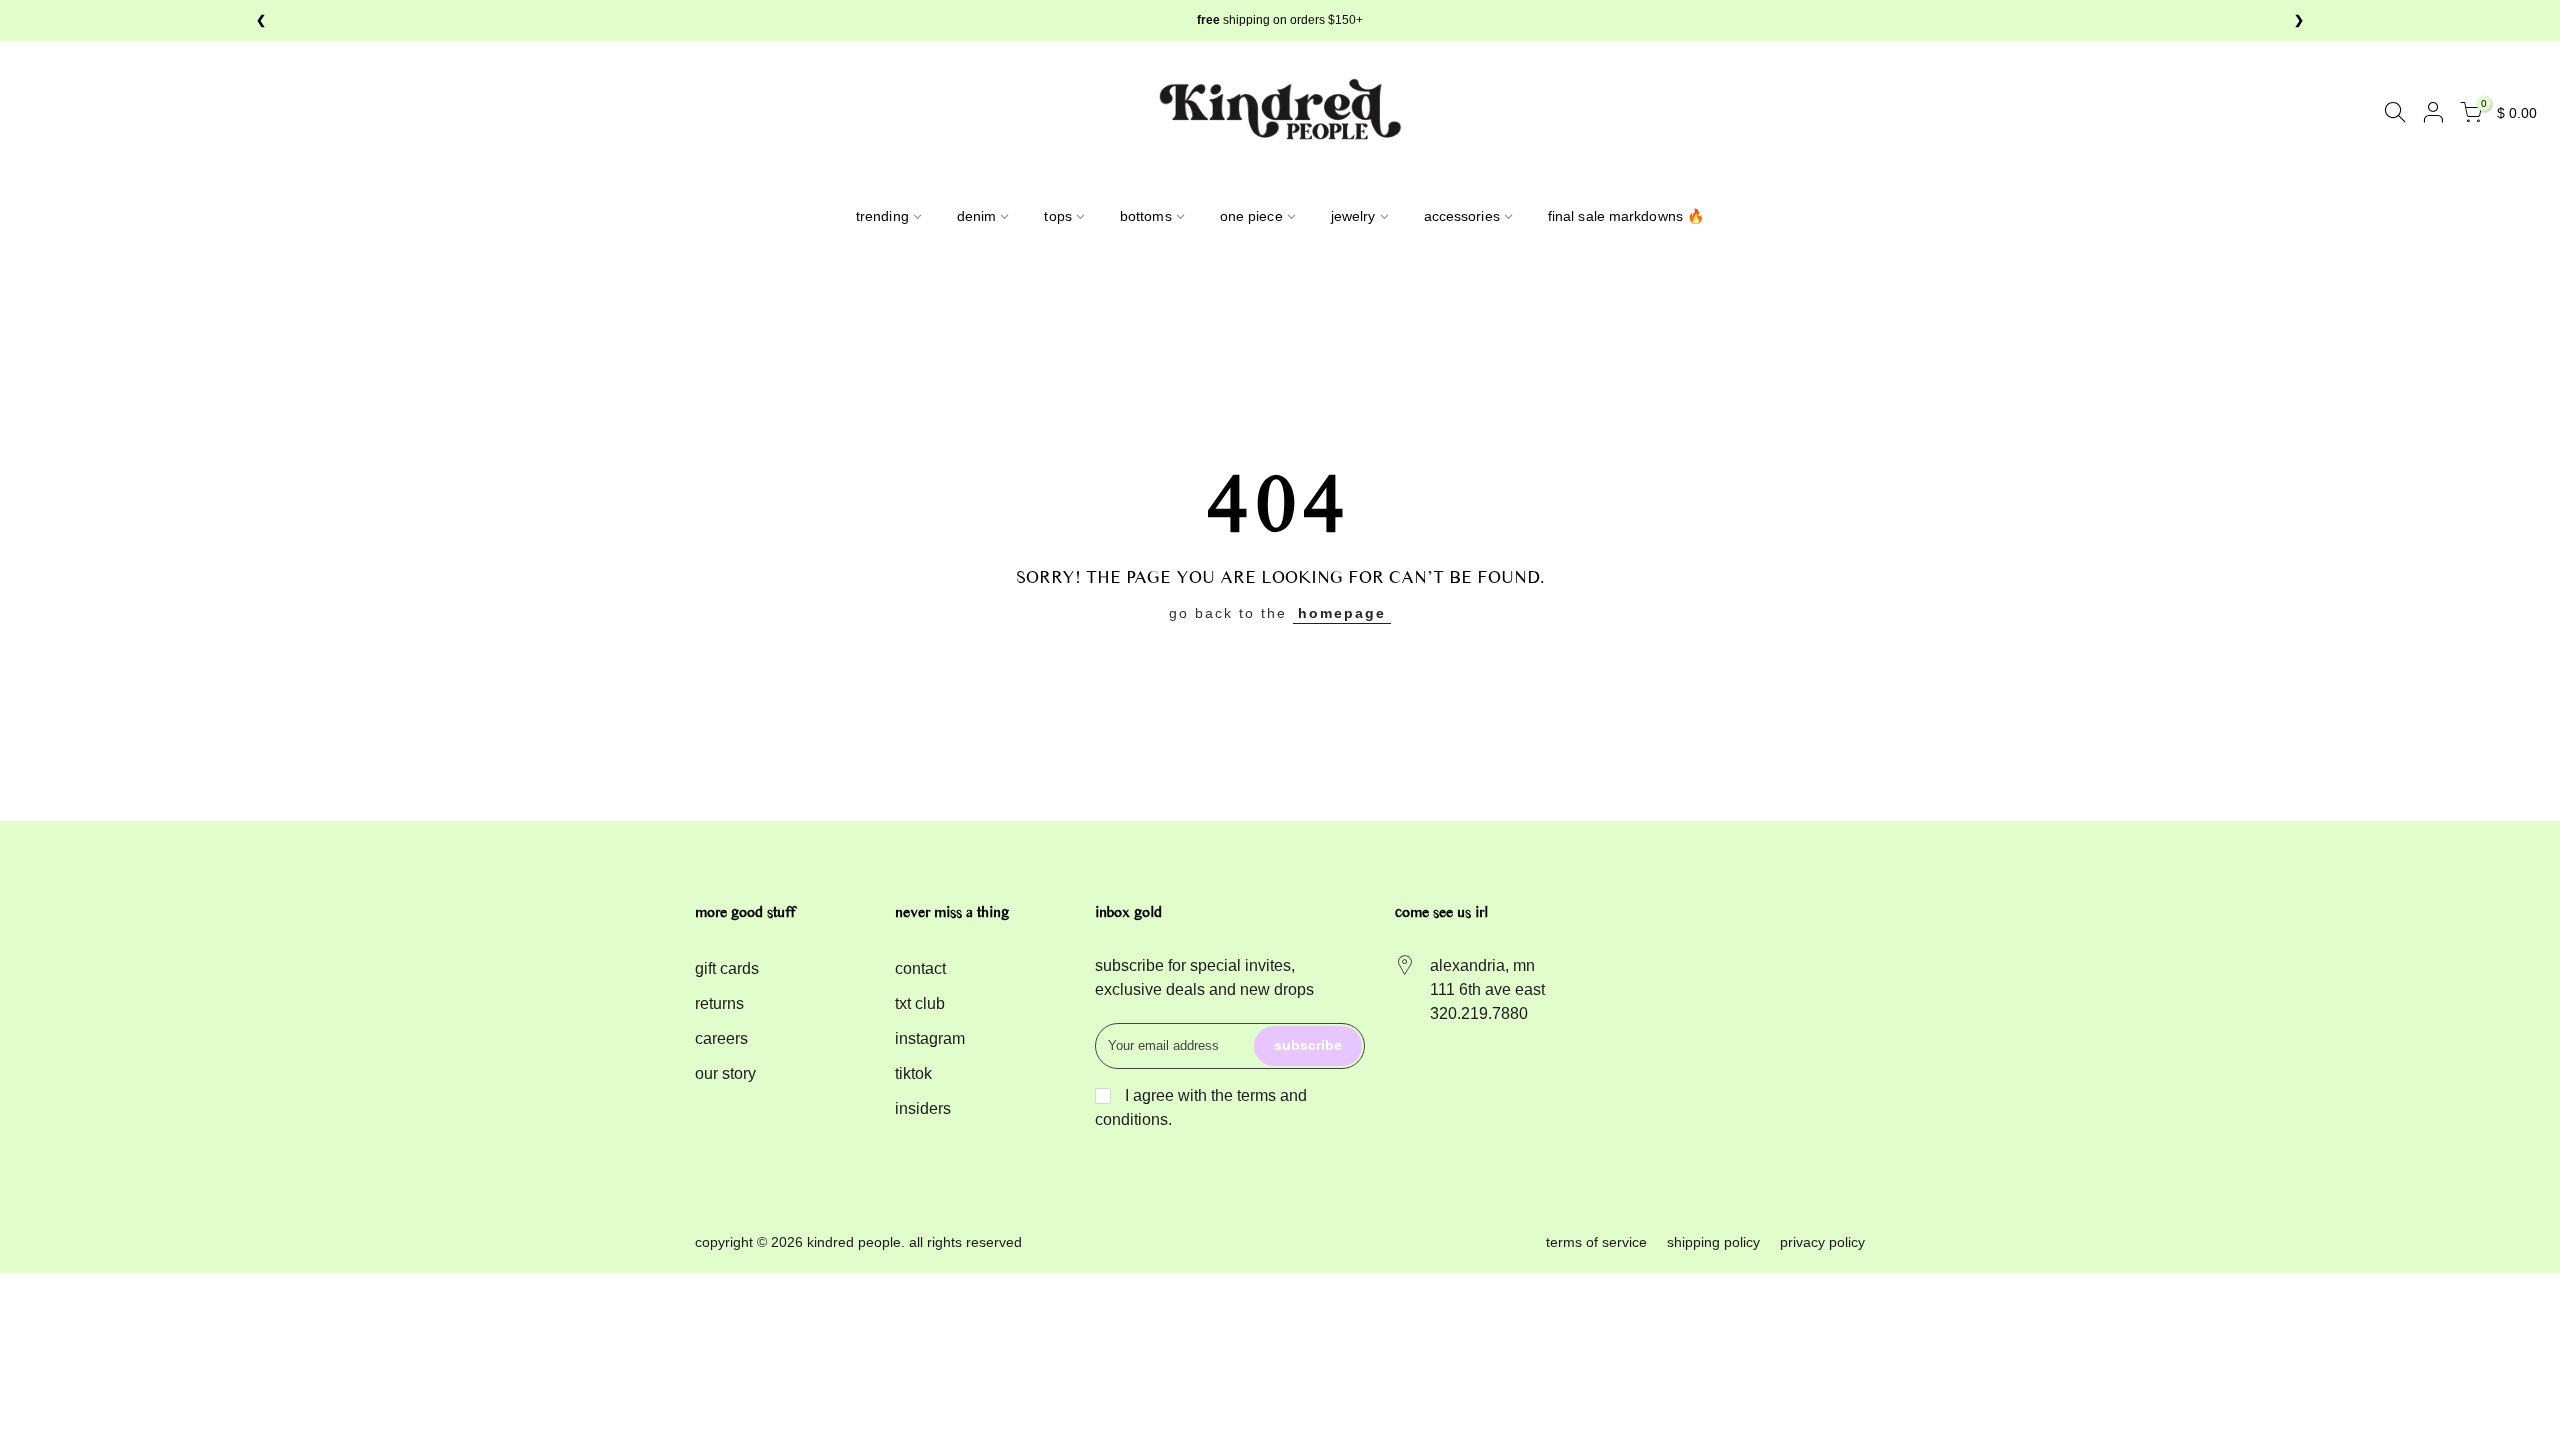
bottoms (1146, 216)
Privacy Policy (1822, 1242)
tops (1057, 216)
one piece (1251, 216)
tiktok (913, 1073)
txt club (920, 1003)
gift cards (727, 968)
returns (719, 1003)
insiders (923, 1108)
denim (977, 216)
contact (920, 968)
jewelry (1353, 216)
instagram (930, 1038)
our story (725, 1073)
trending (882, 216)
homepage (1342, 613)
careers (721, 1038)
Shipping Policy (1713, 1242)
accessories (1462, 216)
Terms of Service (1596, 1242)
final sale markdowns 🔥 (1626, 216)
